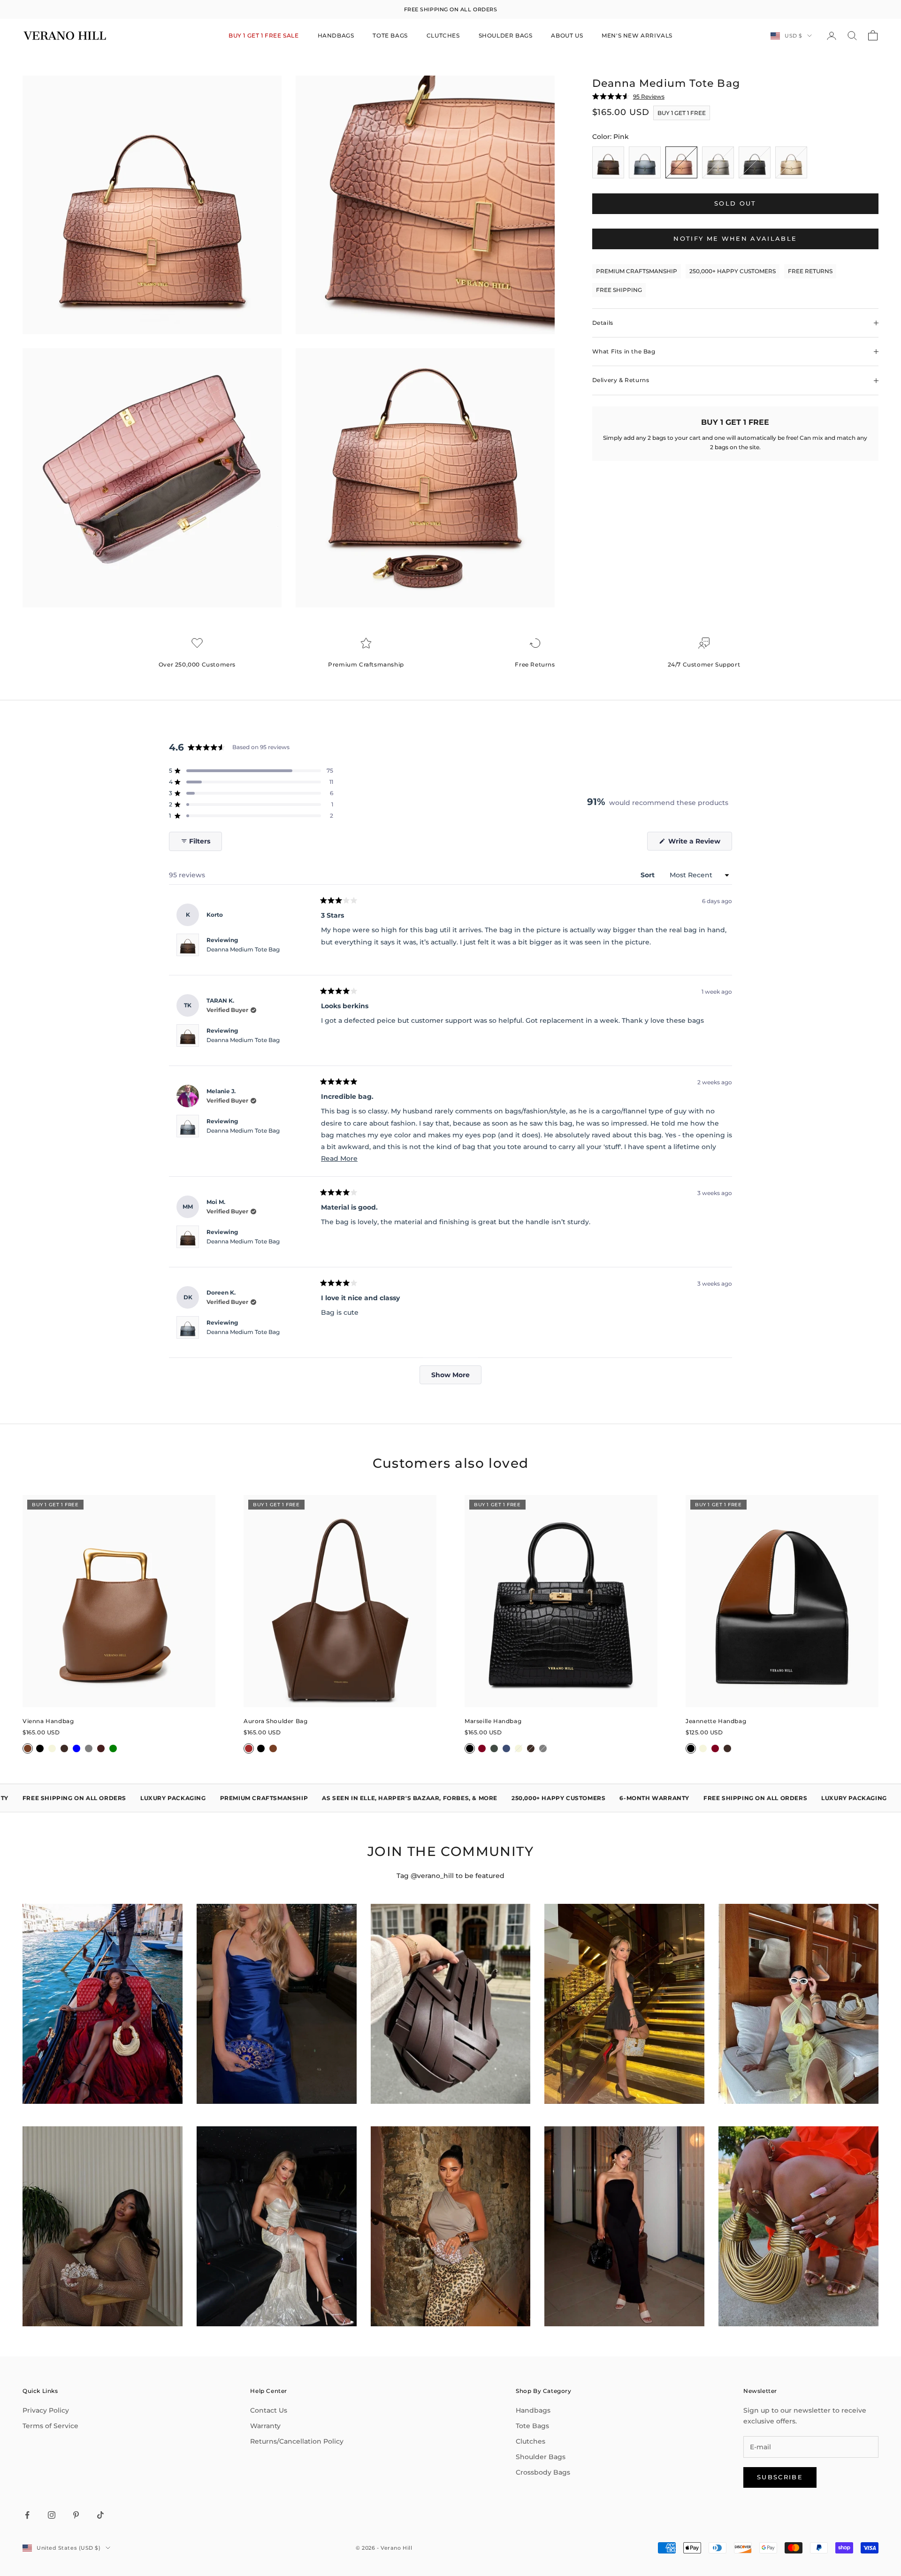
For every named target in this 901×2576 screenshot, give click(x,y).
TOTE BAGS (390, 35)
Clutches (531, 2441)
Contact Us (269, 2410)
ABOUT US (567, 35)
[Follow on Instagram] (52, 2515)
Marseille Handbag (493, 1721)
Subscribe (780, 2477)
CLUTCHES (443, 35)
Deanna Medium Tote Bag (243, 949)
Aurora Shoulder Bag (275, 1721)
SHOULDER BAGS (506, 35)
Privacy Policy (46, 2410)
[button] (251, 771)
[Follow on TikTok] (100, 2515)
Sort (649, 875)
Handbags (533, 2410)
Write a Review (699, 843)
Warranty (265, 2426)
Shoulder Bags (541, 2457)
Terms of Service (50, 2426)
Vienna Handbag (48, 1721)
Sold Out (735, 203)
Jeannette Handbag (716, 1721)
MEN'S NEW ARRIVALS (637, 35)
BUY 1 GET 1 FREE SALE (264, 35)
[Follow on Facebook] (27, 2515)
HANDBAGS (336, 35)
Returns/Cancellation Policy (297, 2441)
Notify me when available (735, 238)
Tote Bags (532, 2426)
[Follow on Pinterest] (76, 2515)
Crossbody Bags (543, 2472)
